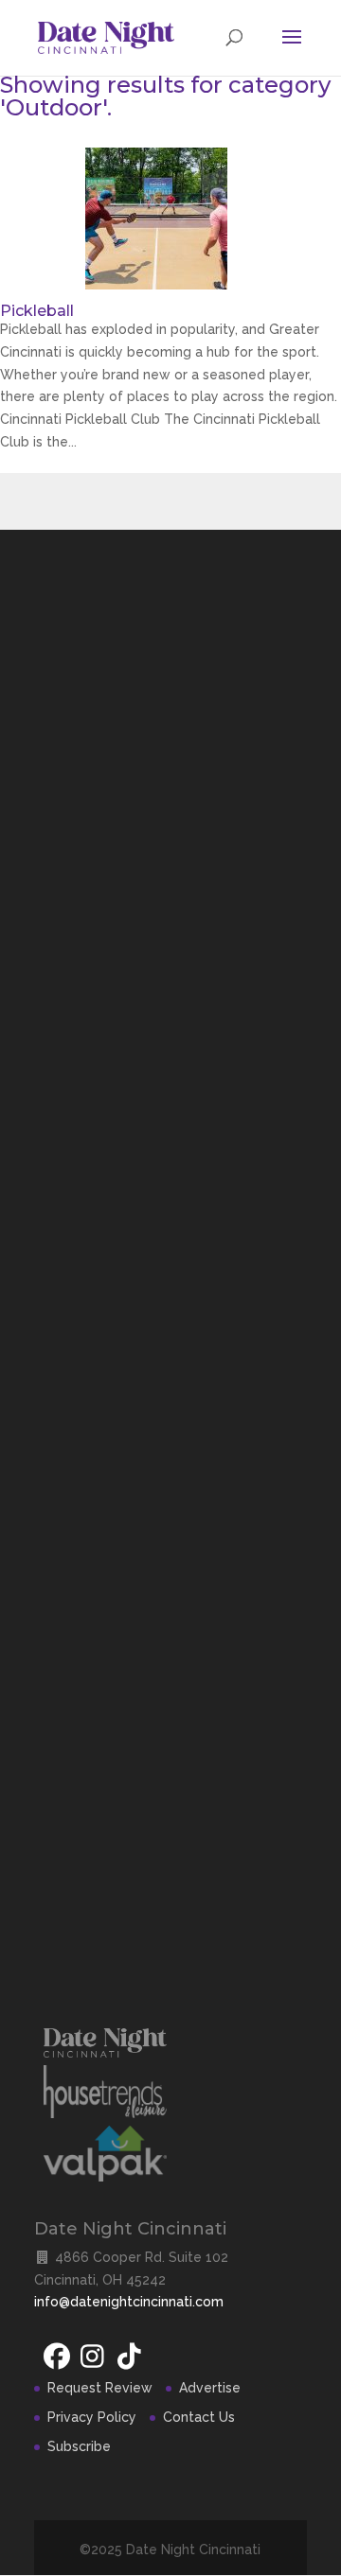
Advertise (210, 2388)
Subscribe (79, 2446)
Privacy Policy (92, 2417)
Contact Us (199, 2417)
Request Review (100, 2388)
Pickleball (37, 311)
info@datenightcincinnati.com (129, 2302)
